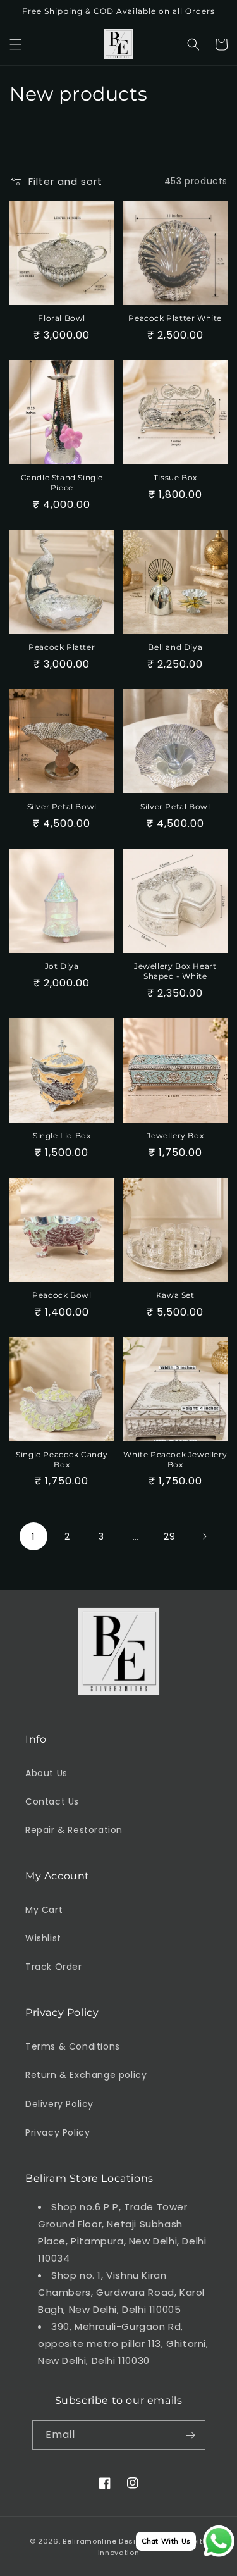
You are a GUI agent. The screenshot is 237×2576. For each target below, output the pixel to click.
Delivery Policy (59, 2104)
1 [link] (33, 1537)
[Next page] (204, 1536)
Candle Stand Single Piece (62, 482)
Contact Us (52, 1801)
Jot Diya (62, 966)
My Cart (44, 1910)
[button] (16, 44)
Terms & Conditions (73, 2046)
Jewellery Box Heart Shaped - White (175, 971)
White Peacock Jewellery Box (175, 1459)
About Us (46, 1773)
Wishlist (43, 1938)
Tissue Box (175, 477)
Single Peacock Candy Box (62, 1459)
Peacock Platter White (175, 318)
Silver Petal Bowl (62, 806)
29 (169, 1536)
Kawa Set (175, 1295)
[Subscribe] (191, 2435)
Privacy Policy (58, 2132)
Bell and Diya (175, 647)
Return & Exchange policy (86, 2075)
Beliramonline (89, 2541)
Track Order (54, 1967)
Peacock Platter (62, 647)
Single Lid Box (62, 1136)
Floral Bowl (62, 318)
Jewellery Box (175, 1136)
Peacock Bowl (62, 1295)
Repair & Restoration (74, 1830)
